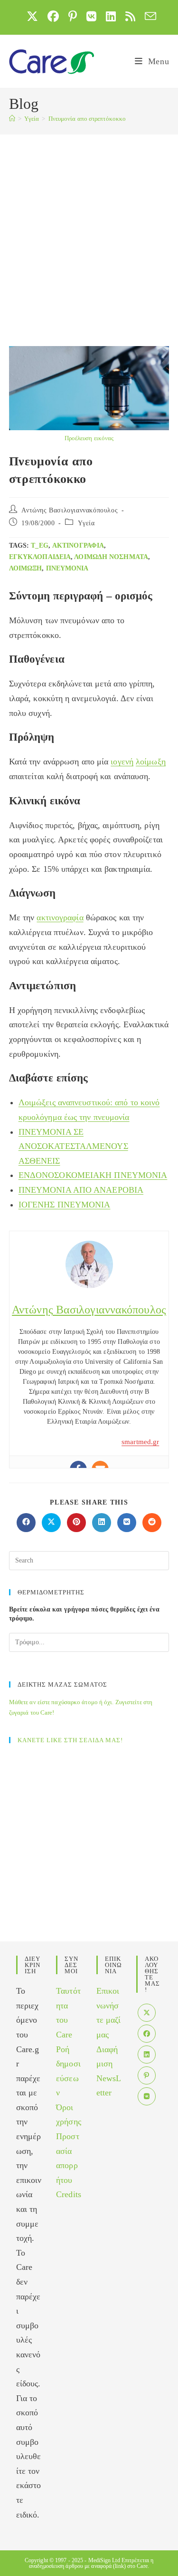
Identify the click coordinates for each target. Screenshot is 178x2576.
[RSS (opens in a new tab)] (130, 16)
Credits (69, 2194)
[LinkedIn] (147, 2055)
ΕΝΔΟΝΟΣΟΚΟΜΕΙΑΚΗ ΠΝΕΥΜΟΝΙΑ (93, 1175)
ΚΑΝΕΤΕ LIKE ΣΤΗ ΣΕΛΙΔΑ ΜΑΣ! (70, 1740)
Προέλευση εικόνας (89, 438)
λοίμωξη (26, 568)
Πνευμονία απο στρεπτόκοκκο (87, 119)
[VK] (147, 2096)
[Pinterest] (147, 2075)
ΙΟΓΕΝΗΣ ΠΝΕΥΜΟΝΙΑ (65, 1205)
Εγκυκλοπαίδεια (40, 557)
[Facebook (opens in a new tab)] (53, 16)
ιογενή (122, 762)
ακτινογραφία (78, 545)
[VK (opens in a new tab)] (91, 16)
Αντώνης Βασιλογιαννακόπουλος (70, 510)
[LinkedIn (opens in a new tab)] (111, 16)
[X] (147, 2013)
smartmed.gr (140, 1442)
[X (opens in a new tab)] (32, 16)
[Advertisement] (89, 228)
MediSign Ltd (104, 2560)
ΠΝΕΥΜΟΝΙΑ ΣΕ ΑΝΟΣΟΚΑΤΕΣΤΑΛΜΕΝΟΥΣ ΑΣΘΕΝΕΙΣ (73, 1146)
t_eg (39, 545)
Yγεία (86, 523)
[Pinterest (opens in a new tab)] (73, 16)
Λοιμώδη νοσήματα (111, 557)
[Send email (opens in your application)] (148, 16)
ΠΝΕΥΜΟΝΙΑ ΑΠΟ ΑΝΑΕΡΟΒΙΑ (81, 1190)
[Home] (12, 119)
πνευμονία (67, 568)
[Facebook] (147, 2034)
